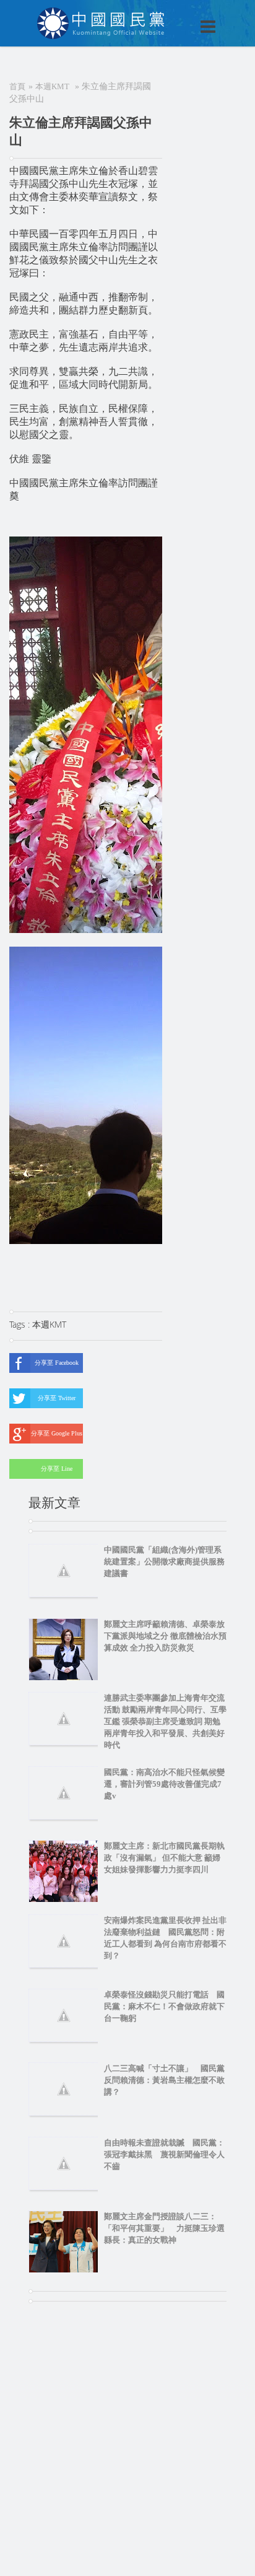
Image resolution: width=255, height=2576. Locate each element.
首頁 (17, 86)
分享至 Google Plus (57, 1433)
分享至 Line (57, 1469)
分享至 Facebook (57, 1363)
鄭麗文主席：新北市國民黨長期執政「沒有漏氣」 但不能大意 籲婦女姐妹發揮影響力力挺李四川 (164, 1858)
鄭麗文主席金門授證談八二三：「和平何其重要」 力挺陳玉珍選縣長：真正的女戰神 (164, 2228)
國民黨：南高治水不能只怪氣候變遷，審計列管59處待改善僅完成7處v (164, 1784)
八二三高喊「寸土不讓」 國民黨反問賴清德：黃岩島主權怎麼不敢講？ (164, 2080)
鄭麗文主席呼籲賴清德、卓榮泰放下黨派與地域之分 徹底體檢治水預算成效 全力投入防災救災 (165, 1636)
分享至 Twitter (57, 1398)
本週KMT (52, 86)
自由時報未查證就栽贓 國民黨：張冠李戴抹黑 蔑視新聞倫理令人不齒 (164, 2154)
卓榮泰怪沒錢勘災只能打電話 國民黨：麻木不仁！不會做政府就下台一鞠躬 (164, 2006)
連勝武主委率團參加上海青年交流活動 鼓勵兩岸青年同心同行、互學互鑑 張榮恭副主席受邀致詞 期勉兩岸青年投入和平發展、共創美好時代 (165, 1721)
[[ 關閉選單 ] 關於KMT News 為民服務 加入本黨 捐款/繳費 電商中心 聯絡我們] (176, 14)
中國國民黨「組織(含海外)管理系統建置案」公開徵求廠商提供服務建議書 (164, 1562)
